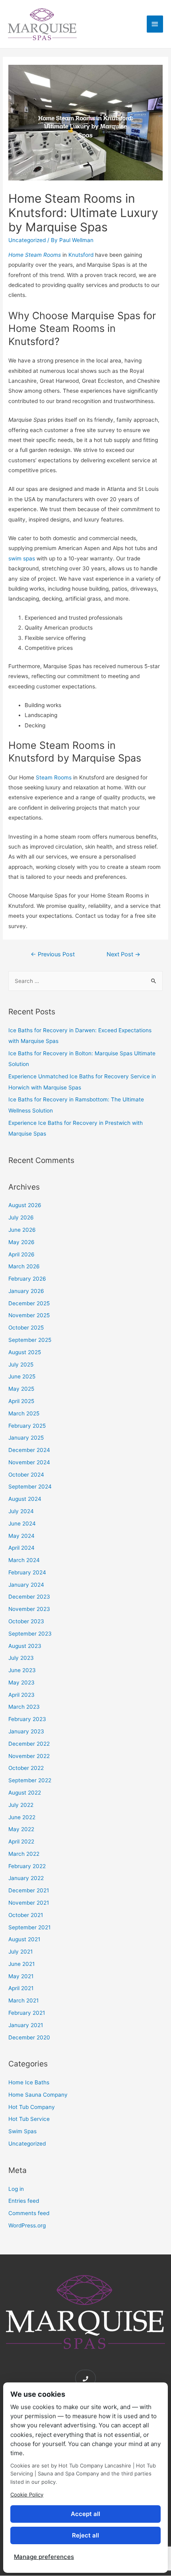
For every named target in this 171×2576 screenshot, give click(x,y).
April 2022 (21, 1841)
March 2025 (24, 1413)
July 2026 (21, 1217)
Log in (16, 2189)
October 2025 (26, 1328)
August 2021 (24, 1939)
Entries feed (24, 2201)
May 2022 (21, 1829)
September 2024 (30, 1487)
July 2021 (20, 1952)
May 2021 (21, 1976)
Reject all (85, 2535)
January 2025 (26, 1438)
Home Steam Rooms (35, 255)
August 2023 (25, 1646)
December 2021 (29, 1890)
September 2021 (29, 1927)
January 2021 (26, 2025)
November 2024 (29, 1462)
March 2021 (23, 2000)
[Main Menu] (155, 24)
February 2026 (27, 1279)
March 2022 (24, 1854)
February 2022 (27, 1866)
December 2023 (29, 1597)
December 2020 (29, 2037)
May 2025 (21, 1389)
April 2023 (21, 1695)
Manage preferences (44, 2557)
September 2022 (30, 1780)
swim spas (22, 558)
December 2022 (29, 1744)
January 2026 (26, 1291)
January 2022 (26, 1878)
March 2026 (24, 1266)
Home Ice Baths (29, 2082)
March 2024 (24, 1560)
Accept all (85, 2514)
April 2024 (21, 1548)
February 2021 (27, 2013)
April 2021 (21, 1988)
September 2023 (30, 1634)
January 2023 (26, 1731)
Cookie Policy (27, 2495)
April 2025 (21, 1401)
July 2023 (21, 1658)
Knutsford (81, 255)
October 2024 (26, 1475)
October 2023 (26, 1621)
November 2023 (29, 1609)
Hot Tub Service (29, 2119)
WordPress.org (27, 2225)
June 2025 (22, 1376)
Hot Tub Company (32, 2107)
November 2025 (29, 1315)
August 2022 (25, 1793)
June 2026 (22, 1230)
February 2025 (27, 1426)
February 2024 (27, 1572)
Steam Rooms (54, 777)
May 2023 (21, 1682)
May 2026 (21, 1242)
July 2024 (21, 1511)
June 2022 (22, 1817)
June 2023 (22, 1670)
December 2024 (29, 1450)
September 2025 (30, 1340)
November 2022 (29, 1756)
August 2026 (25, 1205)
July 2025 (21, 1365)
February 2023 (27, 1719)
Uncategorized (27, 240)
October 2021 (26, 1915)
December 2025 (29, 1303)
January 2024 (26, 1585)
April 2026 (21, 1254)
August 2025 (25, 1352)
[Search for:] (85, 981)
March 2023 (24, 1707)
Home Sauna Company (38, 2095)
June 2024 (22, 1524)
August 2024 (25, 1499)
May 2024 (21, 1536)
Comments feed (29, 2213)
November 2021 (29, 1903)
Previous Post (53, 954)
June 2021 (21, 1964)
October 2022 (26, 1768)
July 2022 (21, 1805)
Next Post (123, 954)
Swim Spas (22, 2131)
